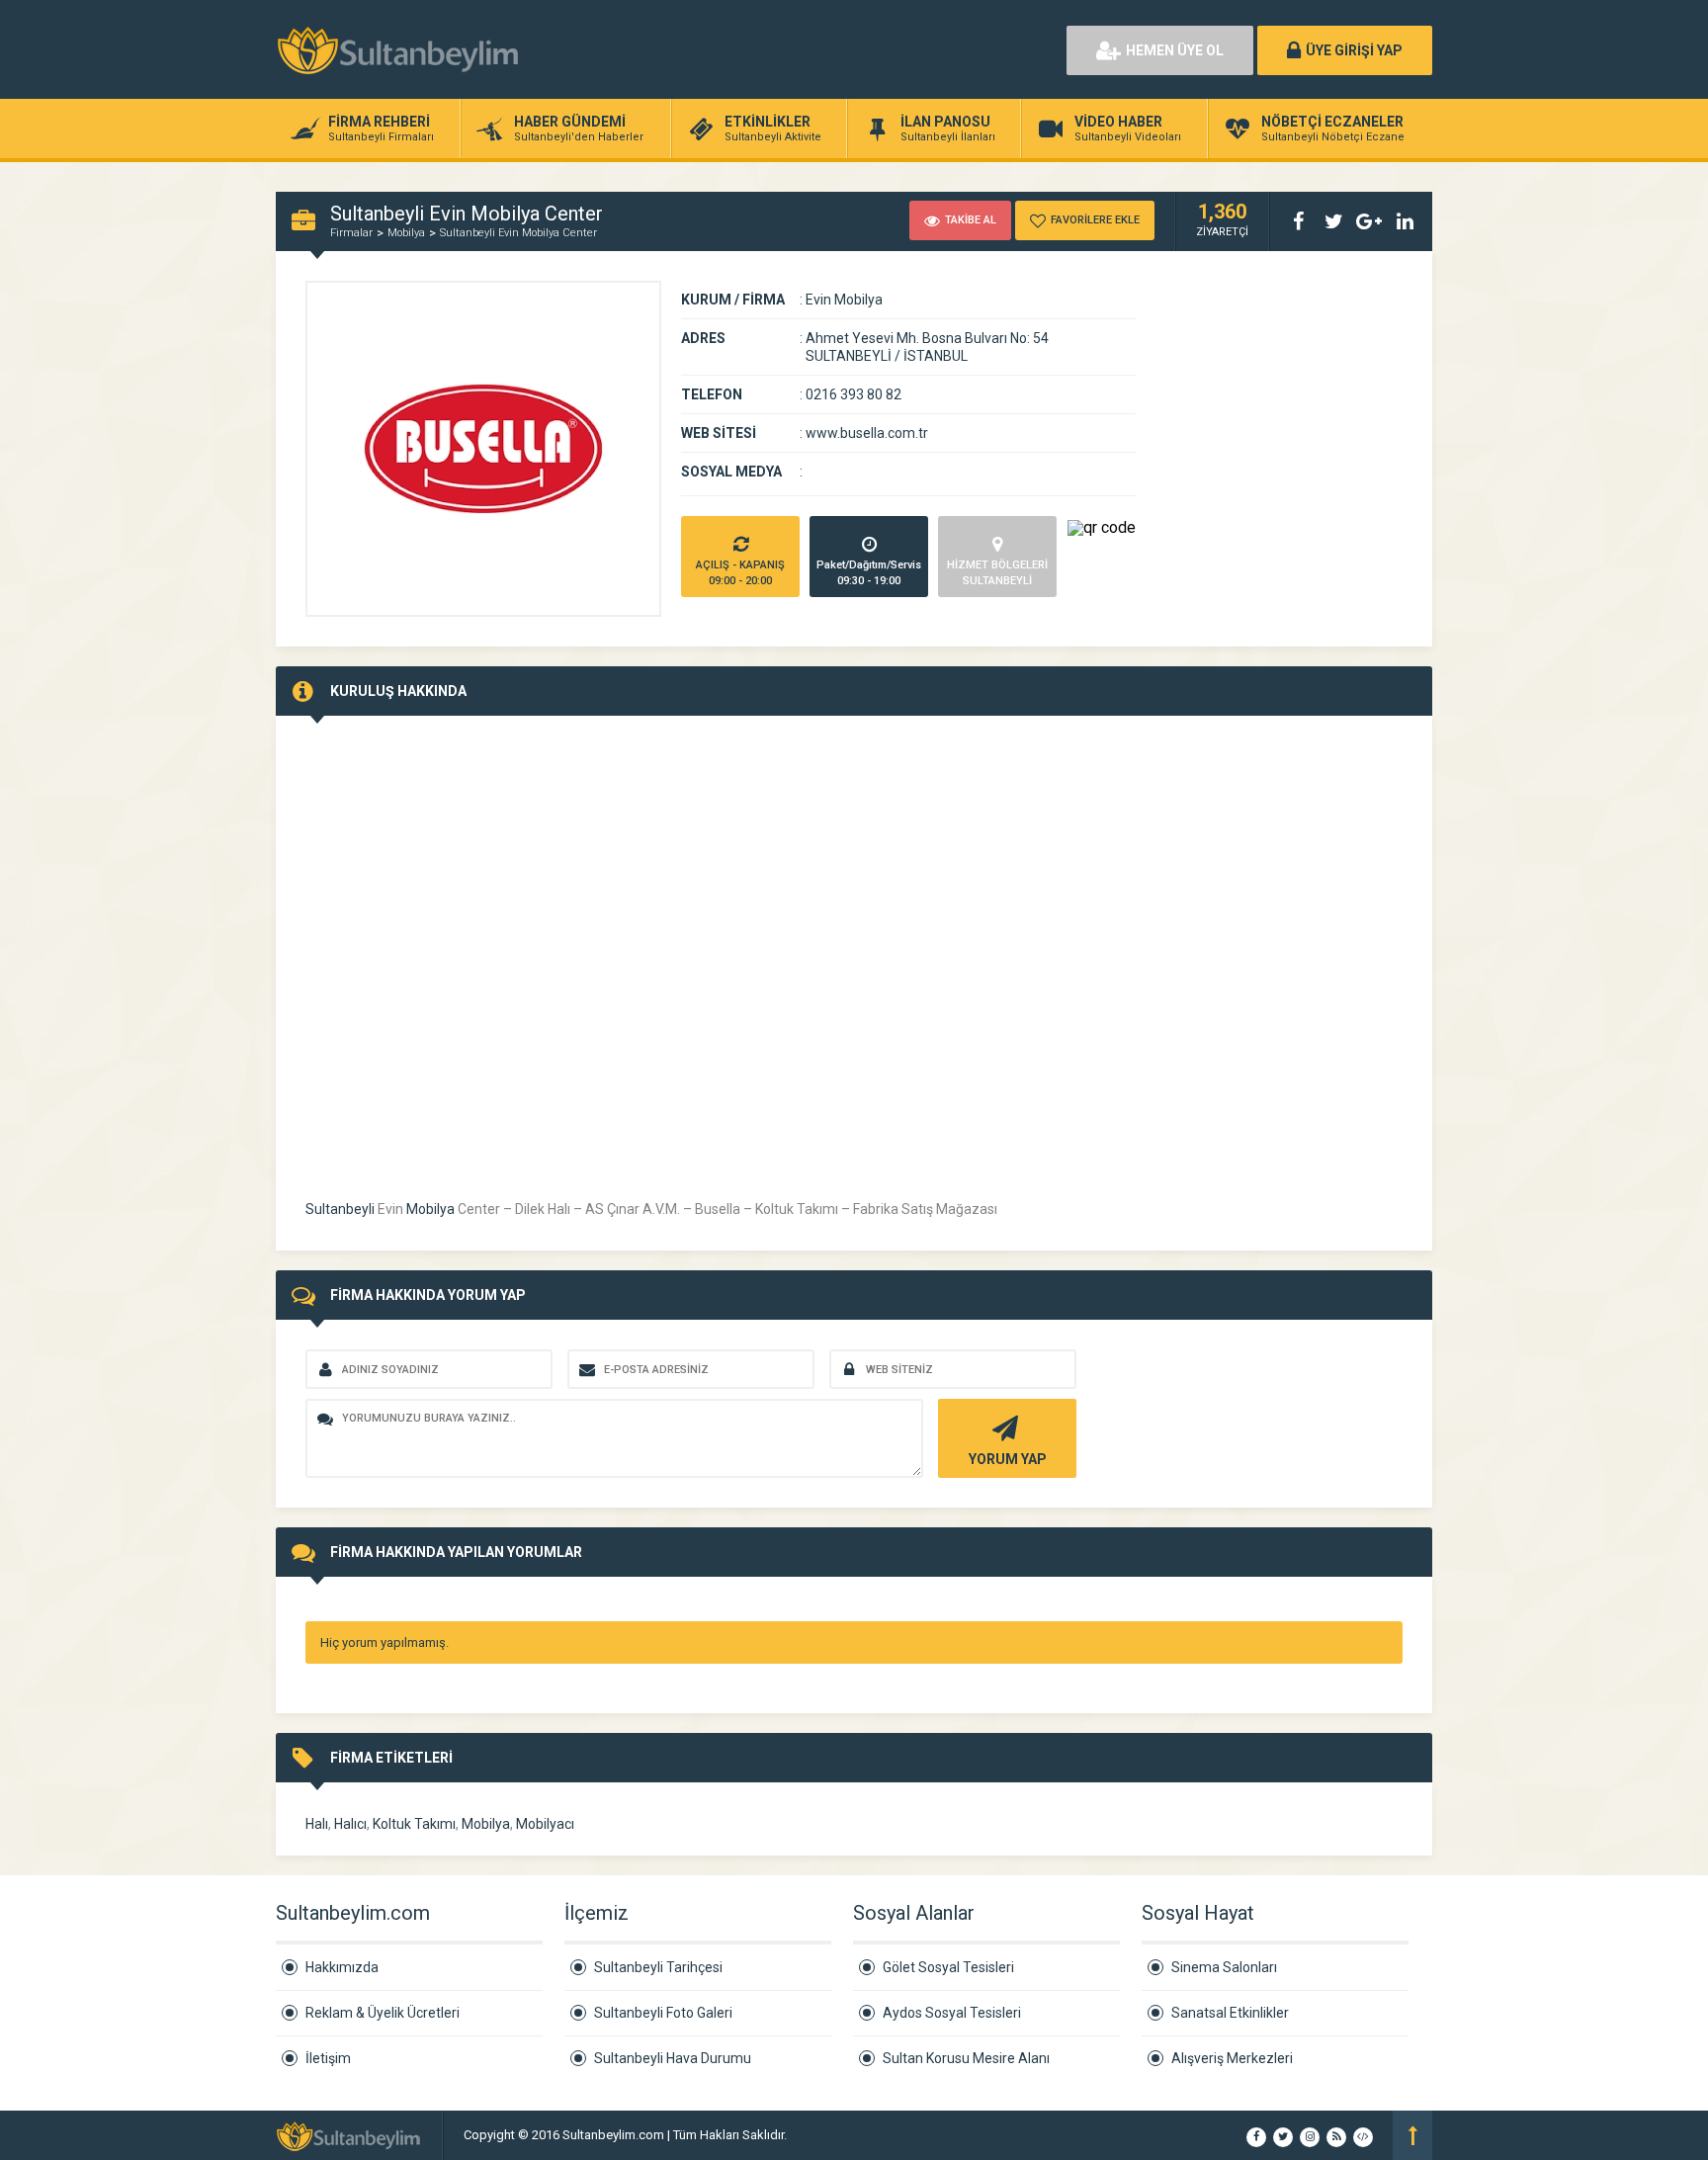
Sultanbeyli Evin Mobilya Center (518, 233)
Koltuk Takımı (414, 1824)
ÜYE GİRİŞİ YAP (1354, 50)
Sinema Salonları (1224, 1967)
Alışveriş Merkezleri (1232, 2058)
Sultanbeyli (340, 1209)
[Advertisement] (824, 49)
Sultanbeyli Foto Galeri (663, 2013)
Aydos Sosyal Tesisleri (952, 2013)
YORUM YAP (1008, 1459)
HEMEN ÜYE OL (1175, 50)
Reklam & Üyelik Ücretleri (383, 2013)
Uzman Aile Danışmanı (854, 2135)
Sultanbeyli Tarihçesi (658, 1967)
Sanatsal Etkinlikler (1230, 2013)
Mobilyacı (545, 1824)
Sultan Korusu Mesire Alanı (966, 2058)
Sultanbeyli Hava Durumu (673, 2058)
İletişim (328, 2058)
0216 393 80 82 (854, 394)
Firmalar (351, 233)
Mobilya (406, 233)
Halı (317, 1824)
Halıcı (350, 1824)
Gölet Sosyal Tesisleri (948, 1967)
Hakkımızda (342, 1967)
